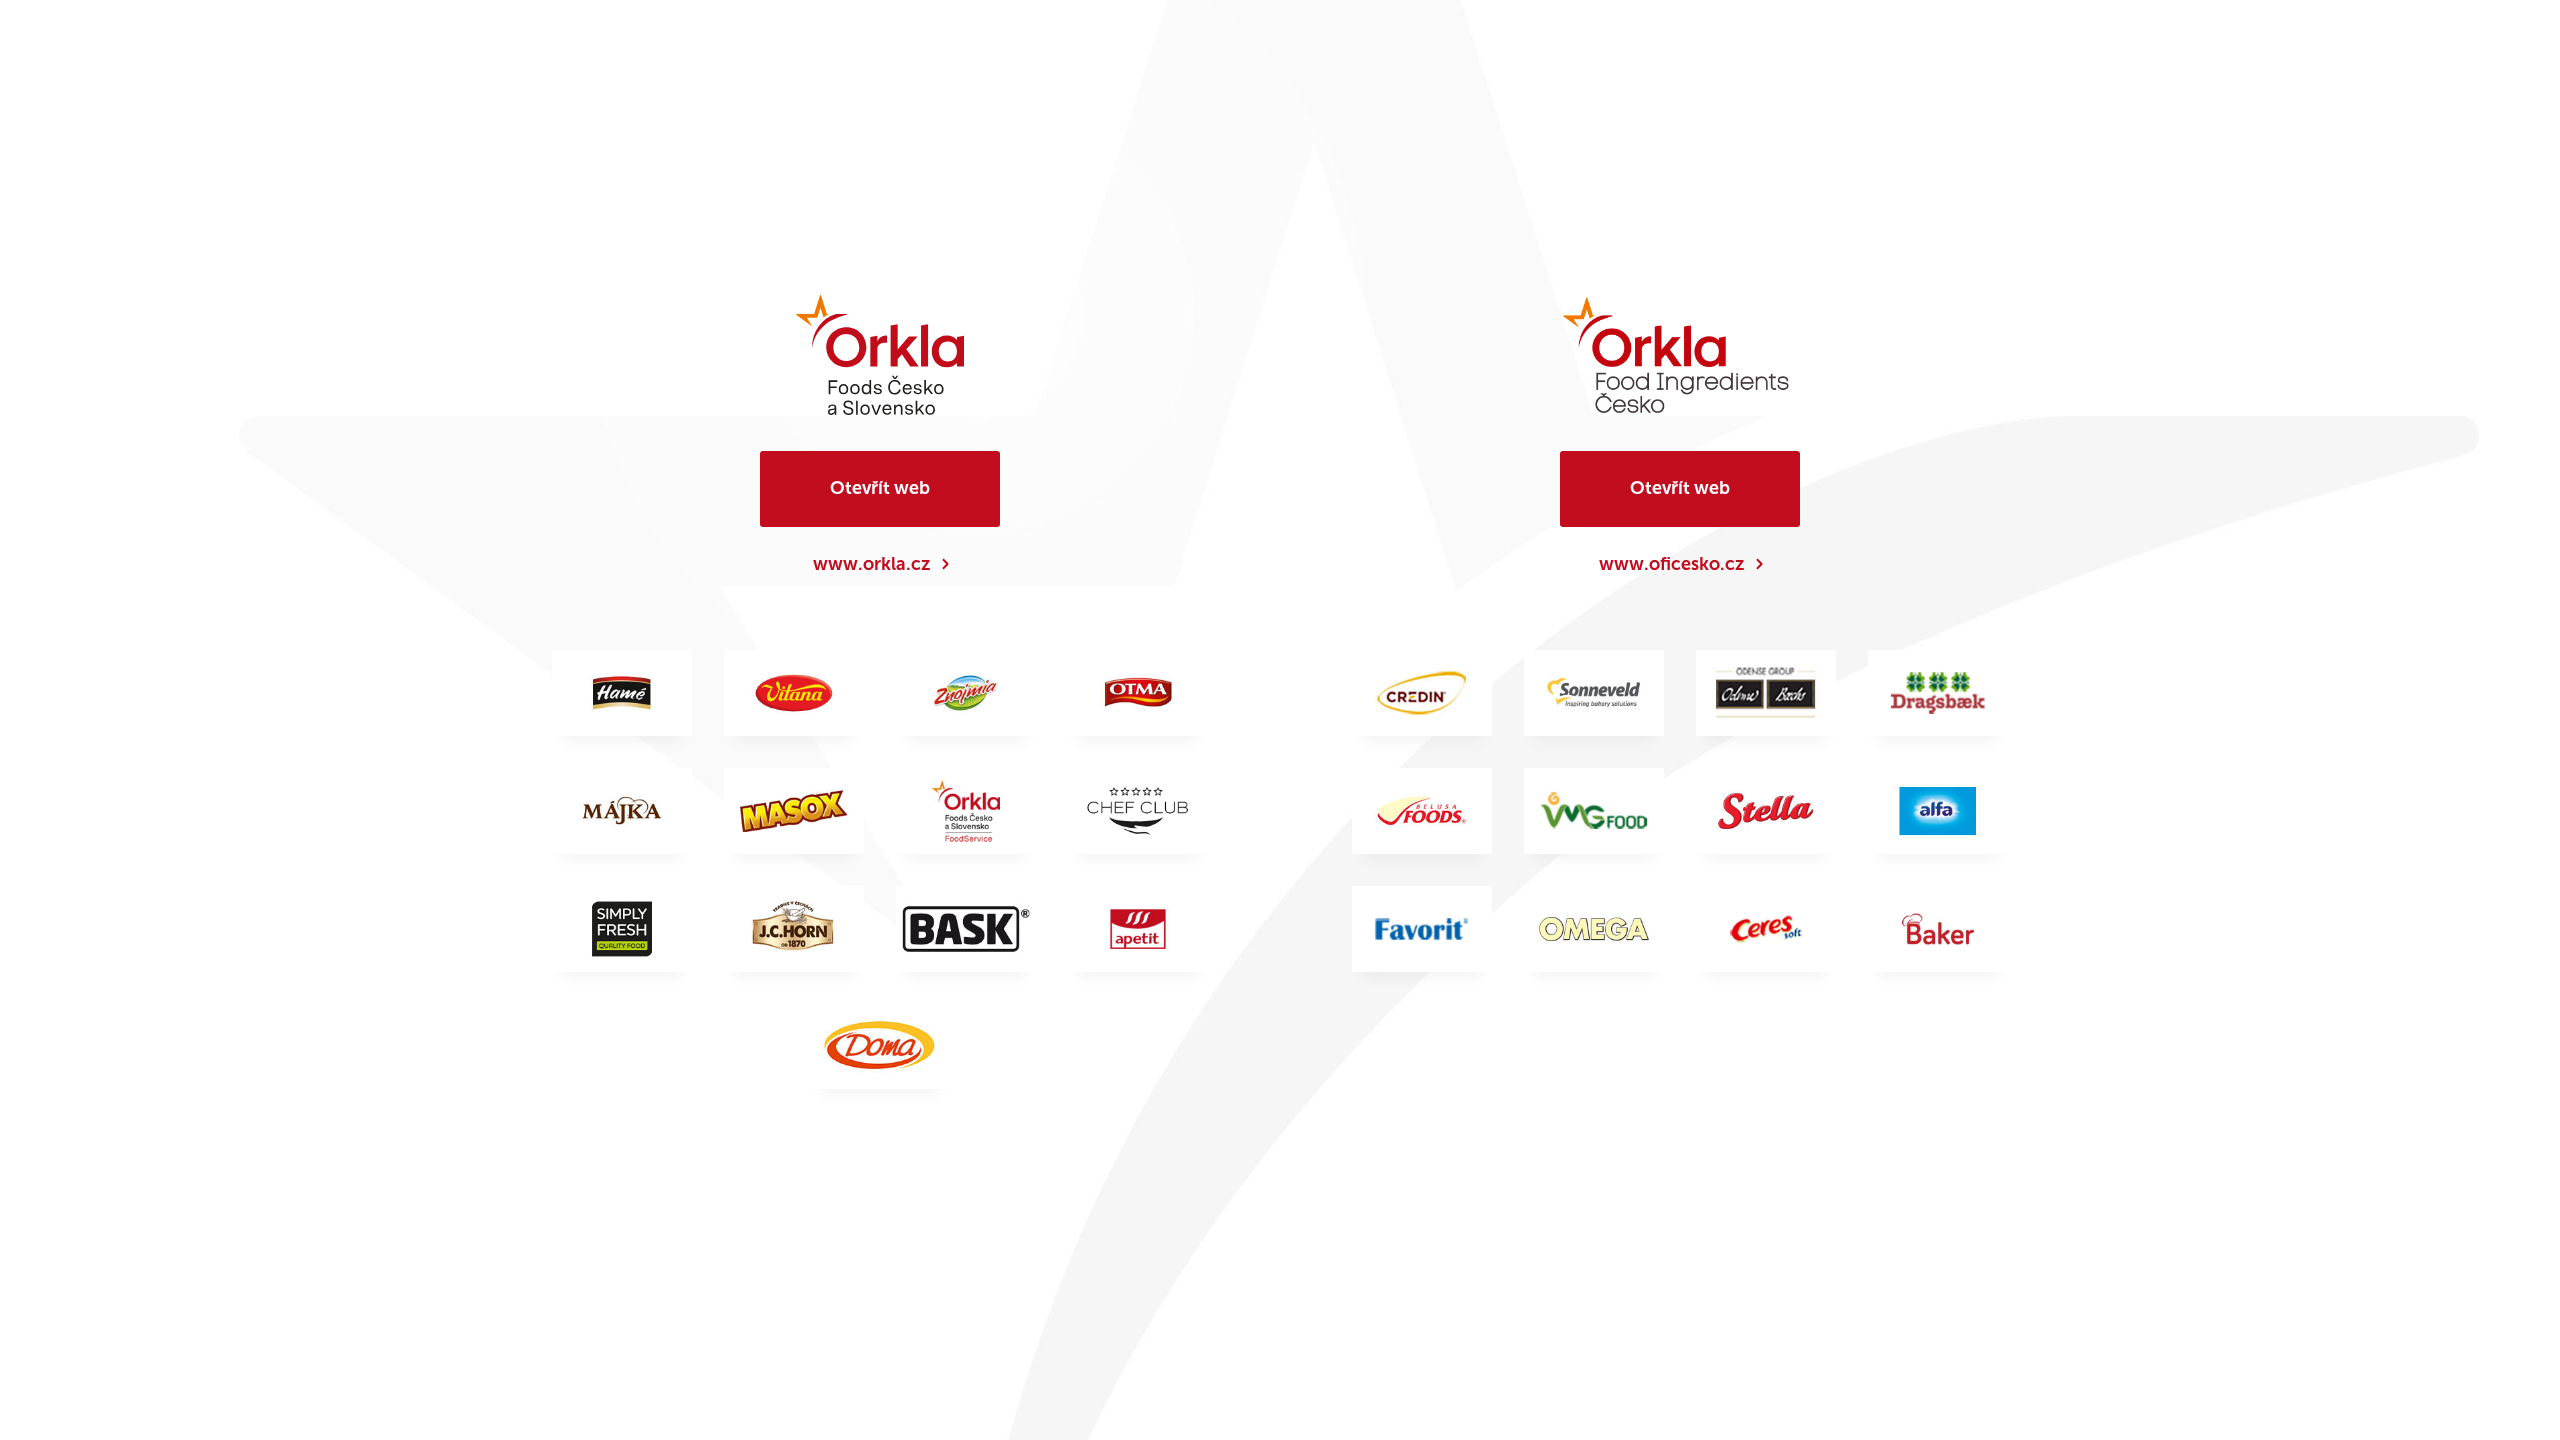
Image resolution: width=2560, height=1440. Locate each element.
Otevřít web (880, 488)
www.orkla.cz (871, 564)
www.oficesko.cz (1671, 564)
